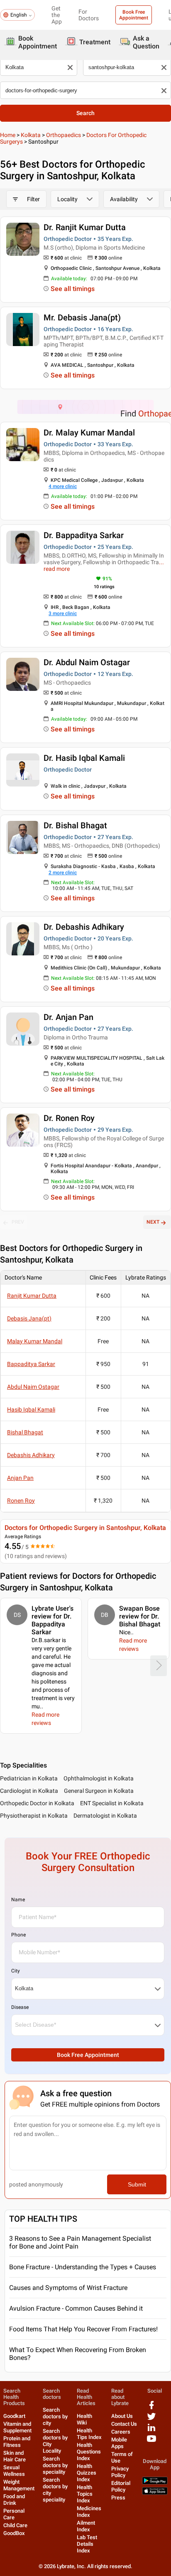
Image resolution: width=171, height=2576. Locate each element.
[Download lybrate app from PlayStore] (155, 2483)
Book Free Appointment (134, 15)
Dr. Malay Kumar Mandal (89, 433)
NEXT (153, 1222)
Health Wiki (84, 2419)
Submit (137, 2184)
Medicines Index (89, 2512)
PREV (18, 1222)
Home (8, 135)
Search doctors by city (55, 2416)
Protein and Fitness (17, 2442)
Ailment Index (86, 2526)
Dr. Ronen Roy (69, 1118)
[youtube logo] (151, 2442)
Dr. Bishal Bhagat (75, 825)
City (16, 1971)
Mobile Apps (119, 2443)
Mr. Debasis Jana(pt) (82, 317)
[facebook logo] (151, 2408)
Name (18, 1900)
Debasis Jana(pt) (29, 1318)
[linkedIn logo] (151, 2430)
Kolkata (31, 135)
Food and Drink (14, 2500)
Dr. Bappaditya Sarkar (84, 535)
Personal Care (14, 2514)
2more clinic (63, 873)
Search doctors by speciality (55, 2465)
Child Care (15, 2525)
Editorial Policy (121, 2486)
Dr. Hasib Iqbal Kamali (84, 758)
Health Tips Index (89, 2434)
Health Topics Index (85, 2494)
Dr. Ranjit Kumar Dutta (85, 227)
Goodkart (14, 2416)
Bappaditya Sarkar (31, 1364)
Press (118, 2498)
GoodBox (14, 2533)
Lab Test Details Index (87, 2544)
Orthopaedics (64, 135)
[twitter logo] (151, 2419)
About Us (122, 2416)
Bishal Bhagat (25, 1432)
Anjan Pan (20, 1478)
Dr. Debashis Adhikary (84, 927)
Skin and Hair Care (15, 2456)
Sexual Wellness (14, 2471)
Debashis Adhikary (31, 1455)
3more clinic (63, 613)
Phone (18, 1935)
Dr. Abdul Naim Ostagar (87, 662)
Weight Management (19, 2485)
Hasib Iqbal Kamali (31, 1409)
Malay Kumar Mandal (35, 1341)
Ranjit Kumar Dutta (32, 1296)
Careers (121, 2432)
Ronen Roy (21, 1501)
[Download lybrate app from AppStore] (155, 2493)
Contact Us (124, 2424)
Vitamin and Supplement (17, 2427)
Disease (20, 2007)
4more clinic (63, 486)
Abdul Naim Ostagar (33, 1387)
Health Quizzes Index (87, 2473)
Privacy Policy (120, 2472)
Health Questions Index (89, 2452)
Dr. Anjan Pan (68, 1017)
